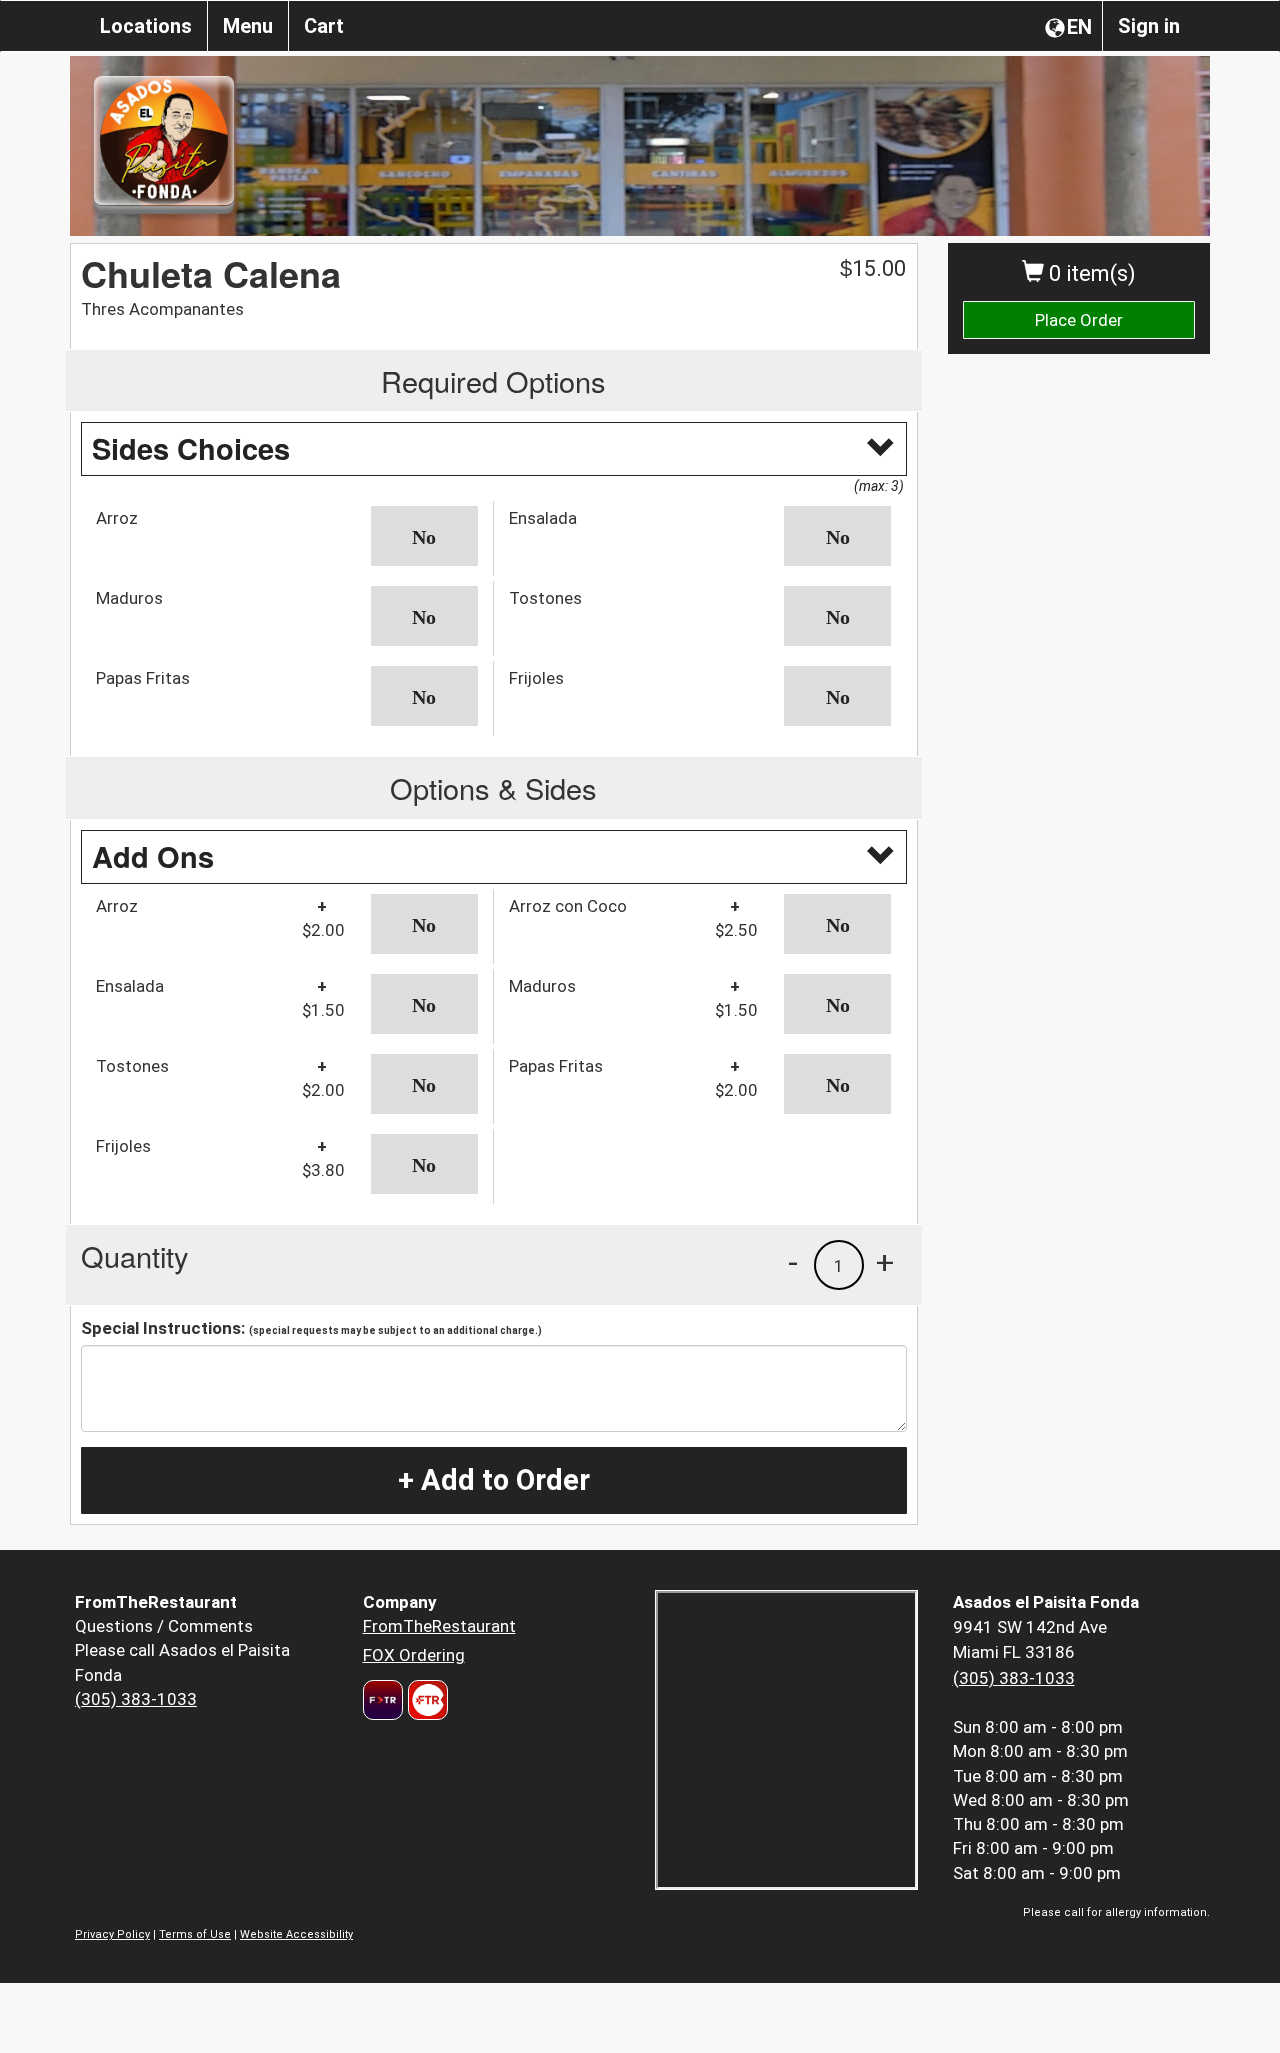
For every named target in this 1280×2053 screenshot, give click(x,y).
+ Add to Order (494, 1480)
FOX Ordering (414, 1655)
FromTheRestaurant (439, 1626)
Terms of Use (195, 1934)
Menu (248, 26)
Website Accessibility (296, 1934)
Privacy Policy (112, 1934)
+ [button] (885, 1262)
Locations (146, 26)
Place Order (1079, 320)
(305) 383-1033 (136, 1699)
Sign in (1149, 26)
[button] (424, 536)
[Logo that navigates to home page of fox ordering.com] (425, 1700)
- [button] (793, 1262)
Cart (324, 26)
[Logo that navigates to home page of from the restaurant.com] (383, 1700)
